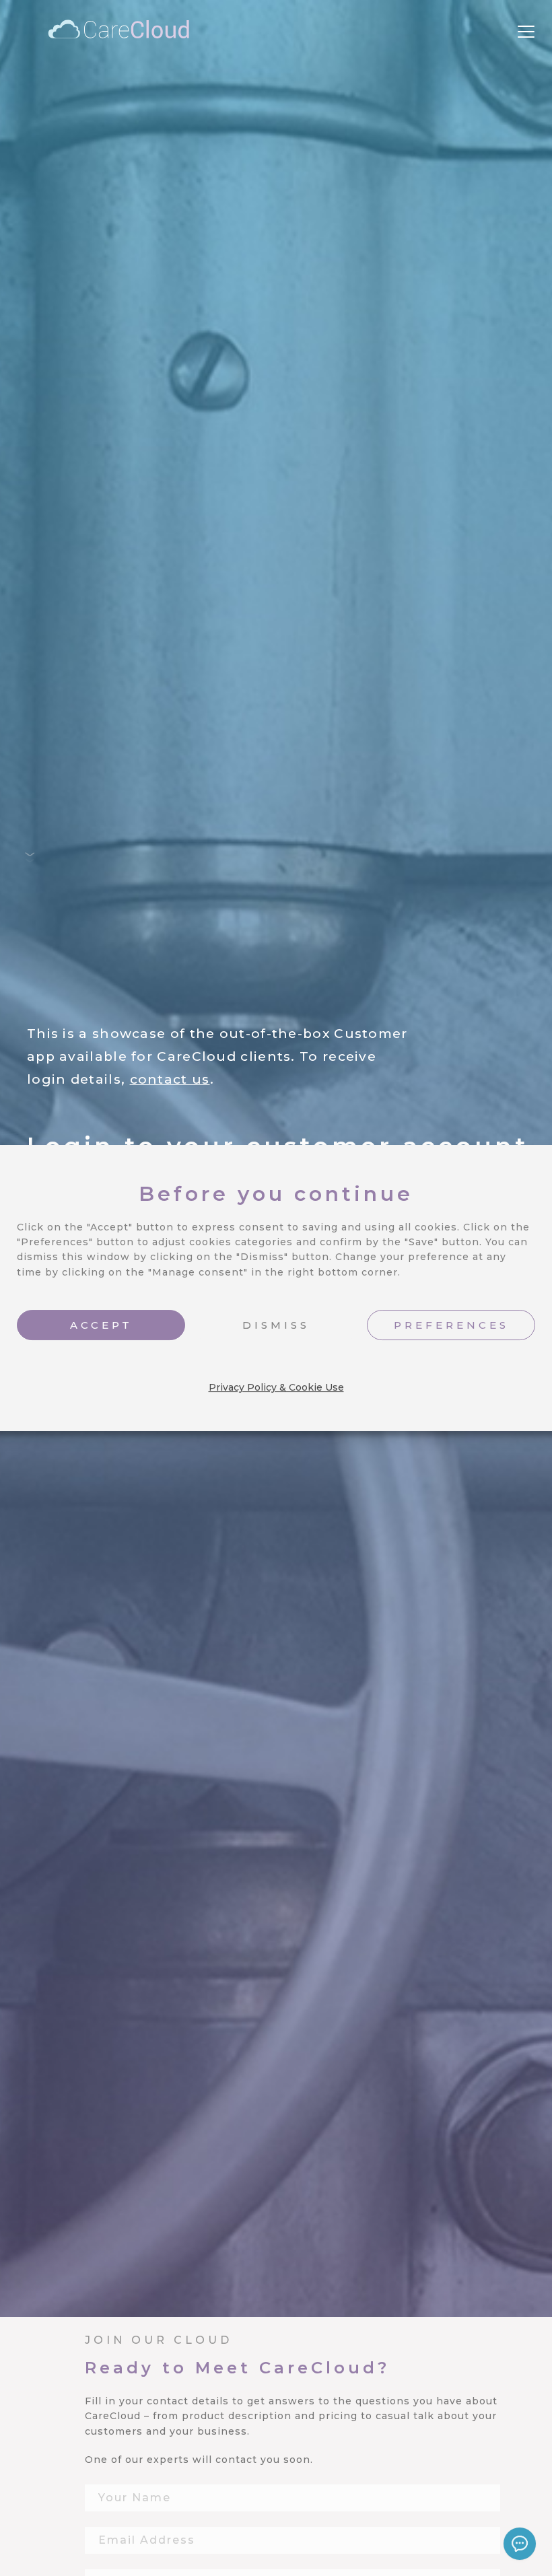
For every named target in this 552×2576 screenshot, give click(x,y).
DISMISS (276, 1325)
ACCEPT (101, 1325)
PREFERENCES (451, 1325)
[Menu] (526, 32)
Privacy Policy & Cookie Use (276, 1387)
